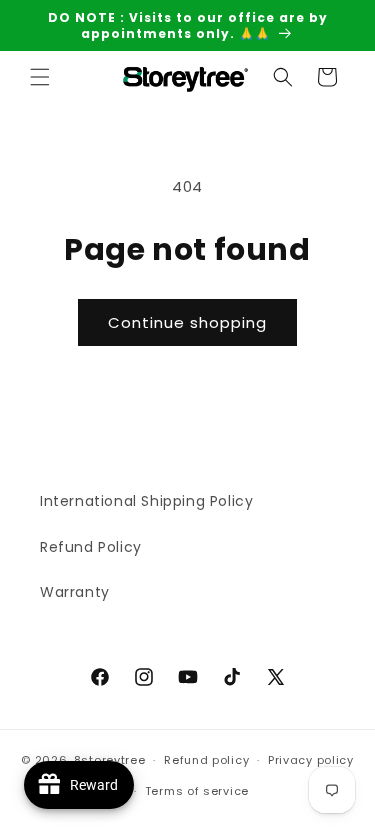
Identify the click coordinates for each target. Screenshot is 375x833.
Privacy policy (311, 760)
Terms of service (197, 791)
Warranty (75, 592)
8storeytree (110, 760)
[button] (40, 77)
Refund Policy (91, 547)
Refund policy (206, 760)
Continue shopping (187, 322)
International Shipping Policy (146, 501)
